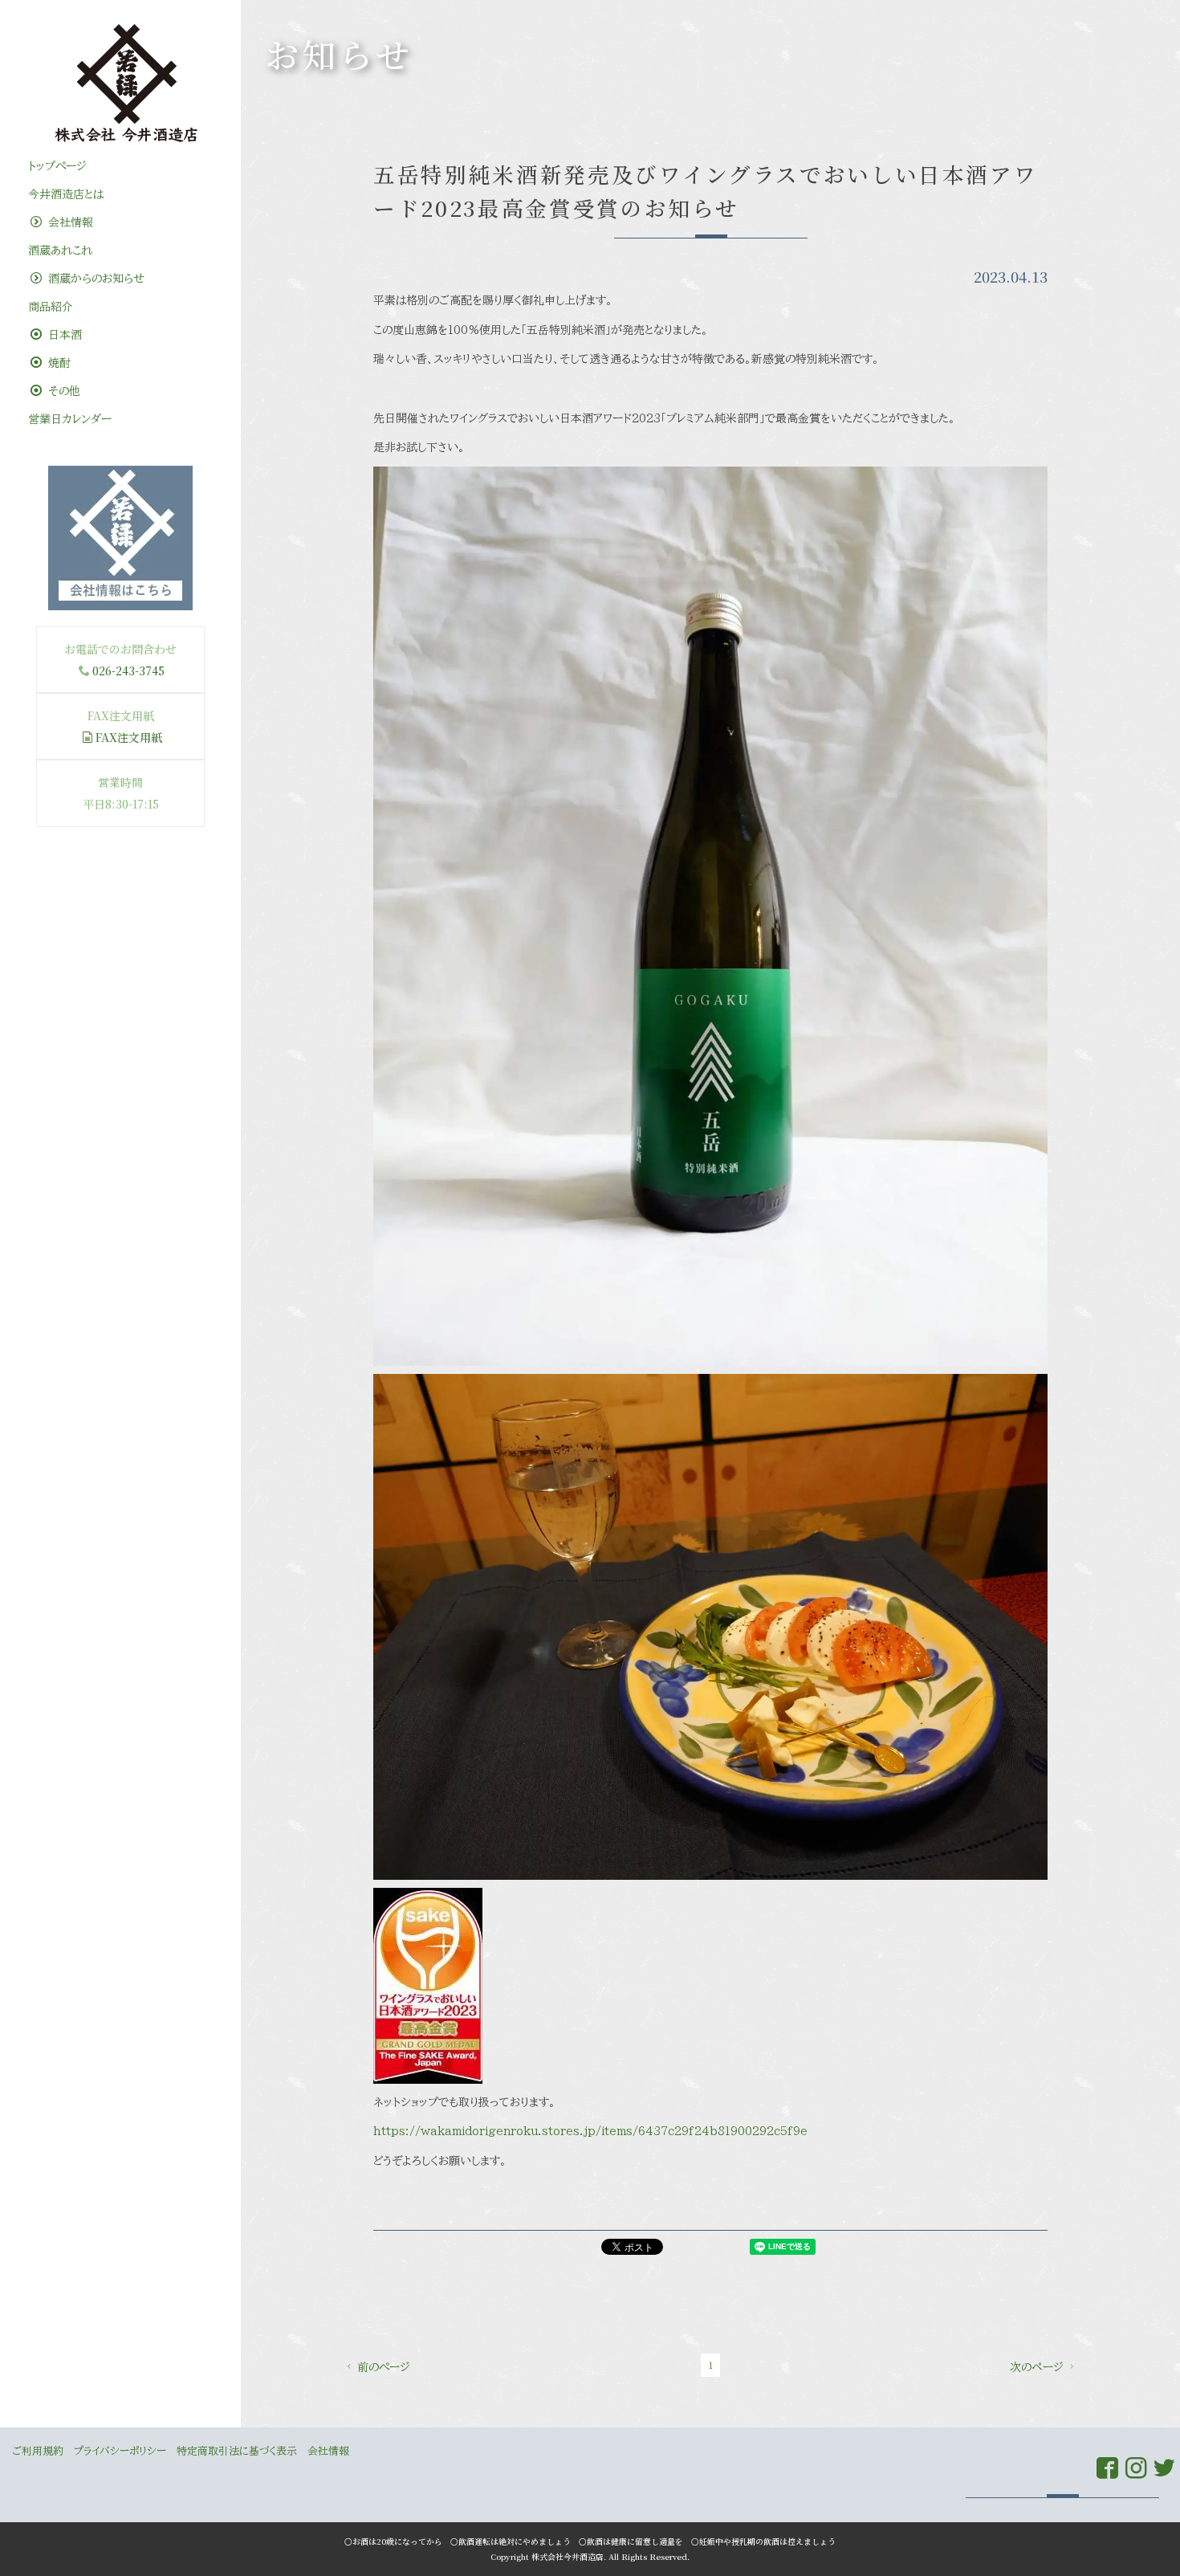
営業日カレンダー (70, 419)
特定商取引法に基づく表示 (237, 2451)
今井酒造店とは (66, 194)
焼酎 (57, 363)
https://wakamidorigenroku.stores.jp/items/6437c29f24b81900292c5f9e (590, 2131)
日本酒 (63, 335)
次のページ (1037, 2367)
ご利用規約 (38, 2451)
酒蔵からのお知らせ (94, 279)
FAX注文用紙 (129, 737)
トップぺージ (57, 166)
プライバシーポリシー (120, 2451)
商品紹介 (51, 307)
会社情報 (69, 222)
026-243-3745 (128, 670)
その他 (62, 391)
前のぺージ (384, 2367)
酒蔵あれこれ (60, 251)
